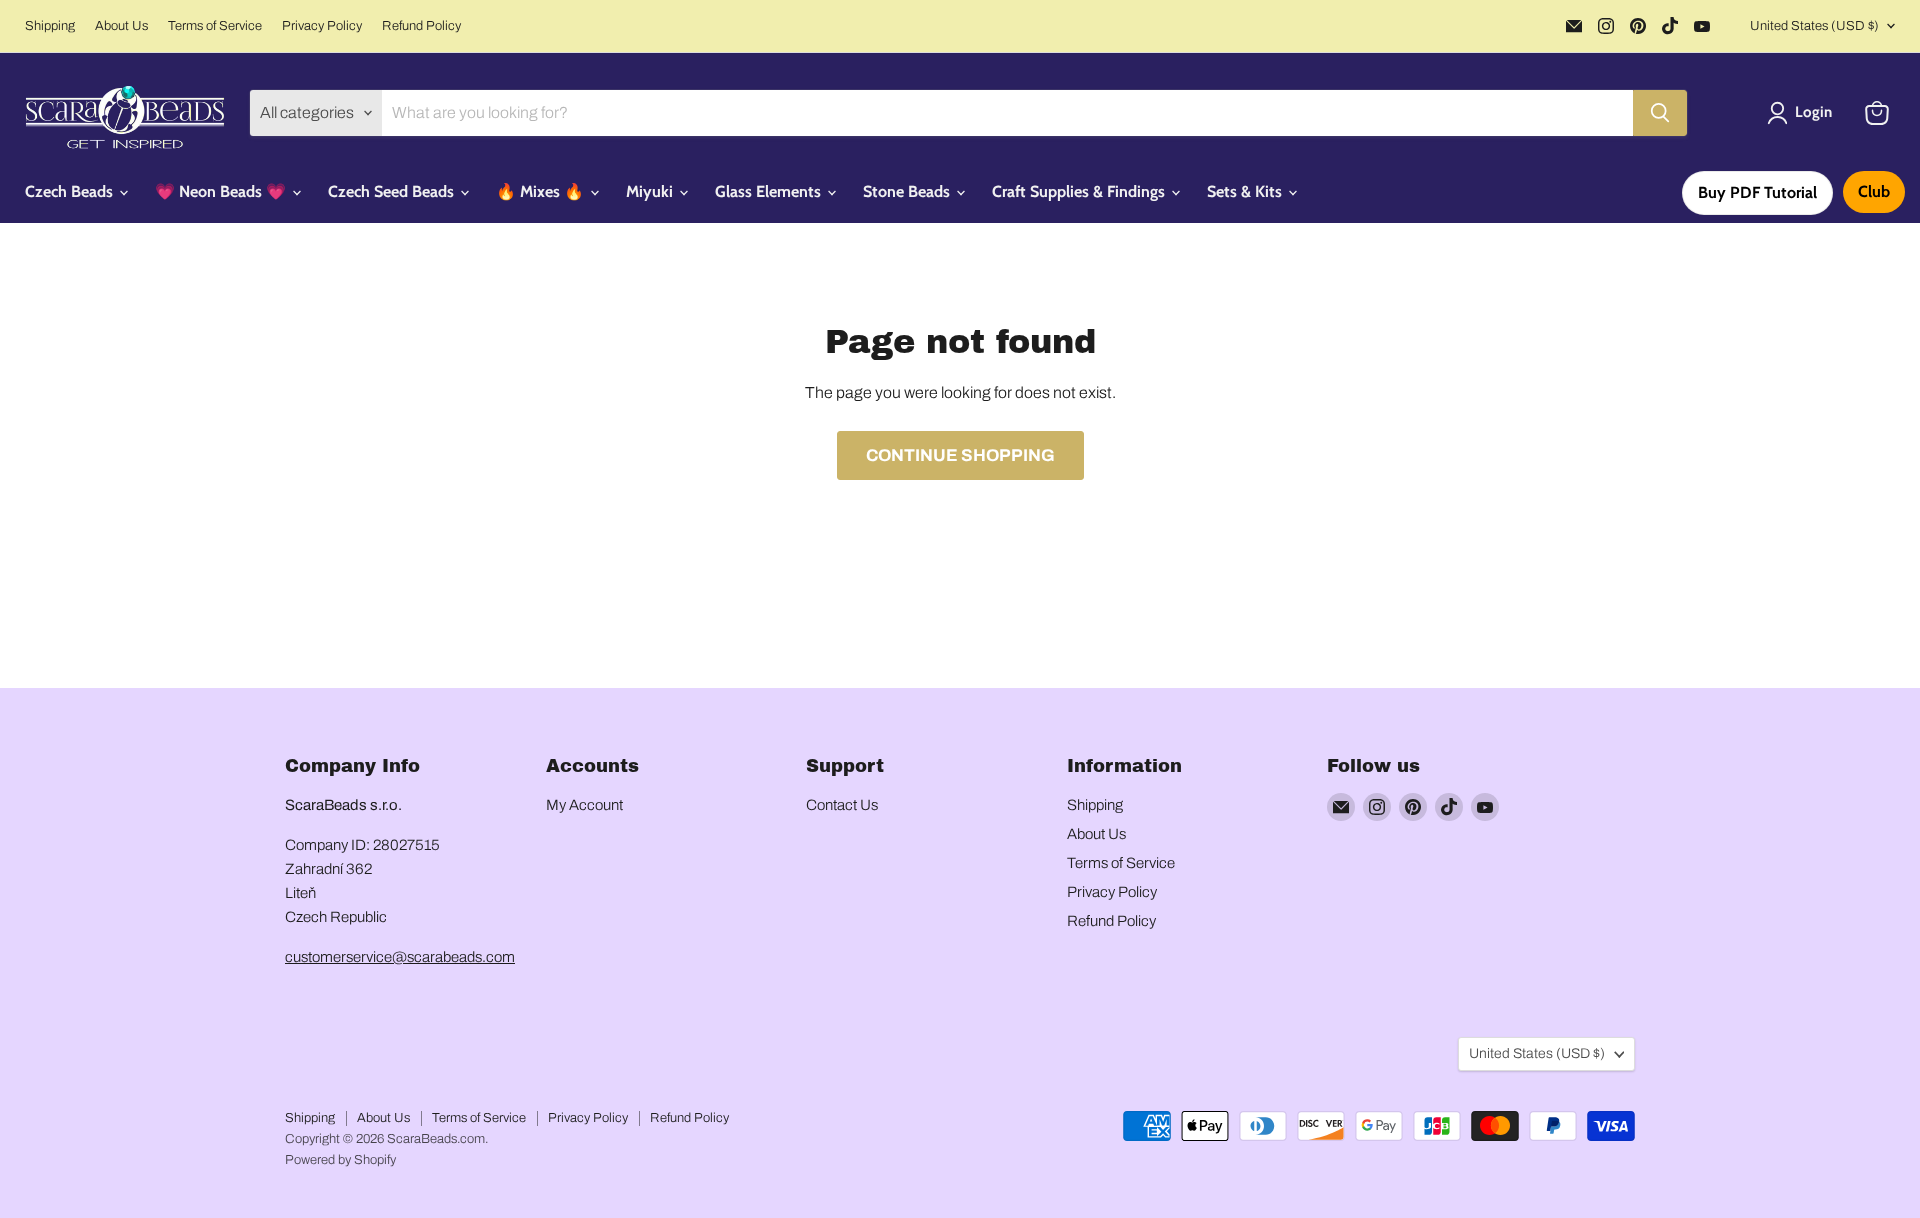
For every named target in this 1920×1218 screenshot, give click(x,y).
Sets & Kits (1246, 191)
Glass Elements (770, 191)
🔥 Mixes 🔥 (542, 191)
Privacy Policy (322, 26)
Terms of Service (215, 26)
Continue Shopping (960, 455)
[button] (1803, 113)
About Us (121, 26)
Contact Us (842, 805)
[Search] (1660, 113)
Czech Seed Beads (393, 191)
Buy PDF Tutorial (1757, 192)
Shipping (50, 26)
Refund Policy (421, 26)
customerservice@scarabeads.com (400, 957)
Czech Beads (71, 191)
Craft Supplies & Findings (1080, 191)
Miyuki (651, 191)
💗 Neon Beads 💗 (222, 191)
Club (1874, 191)
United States (1814, 26)
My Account (584, 805)
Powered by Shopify (340, 1160)
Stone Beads (908, 191)
